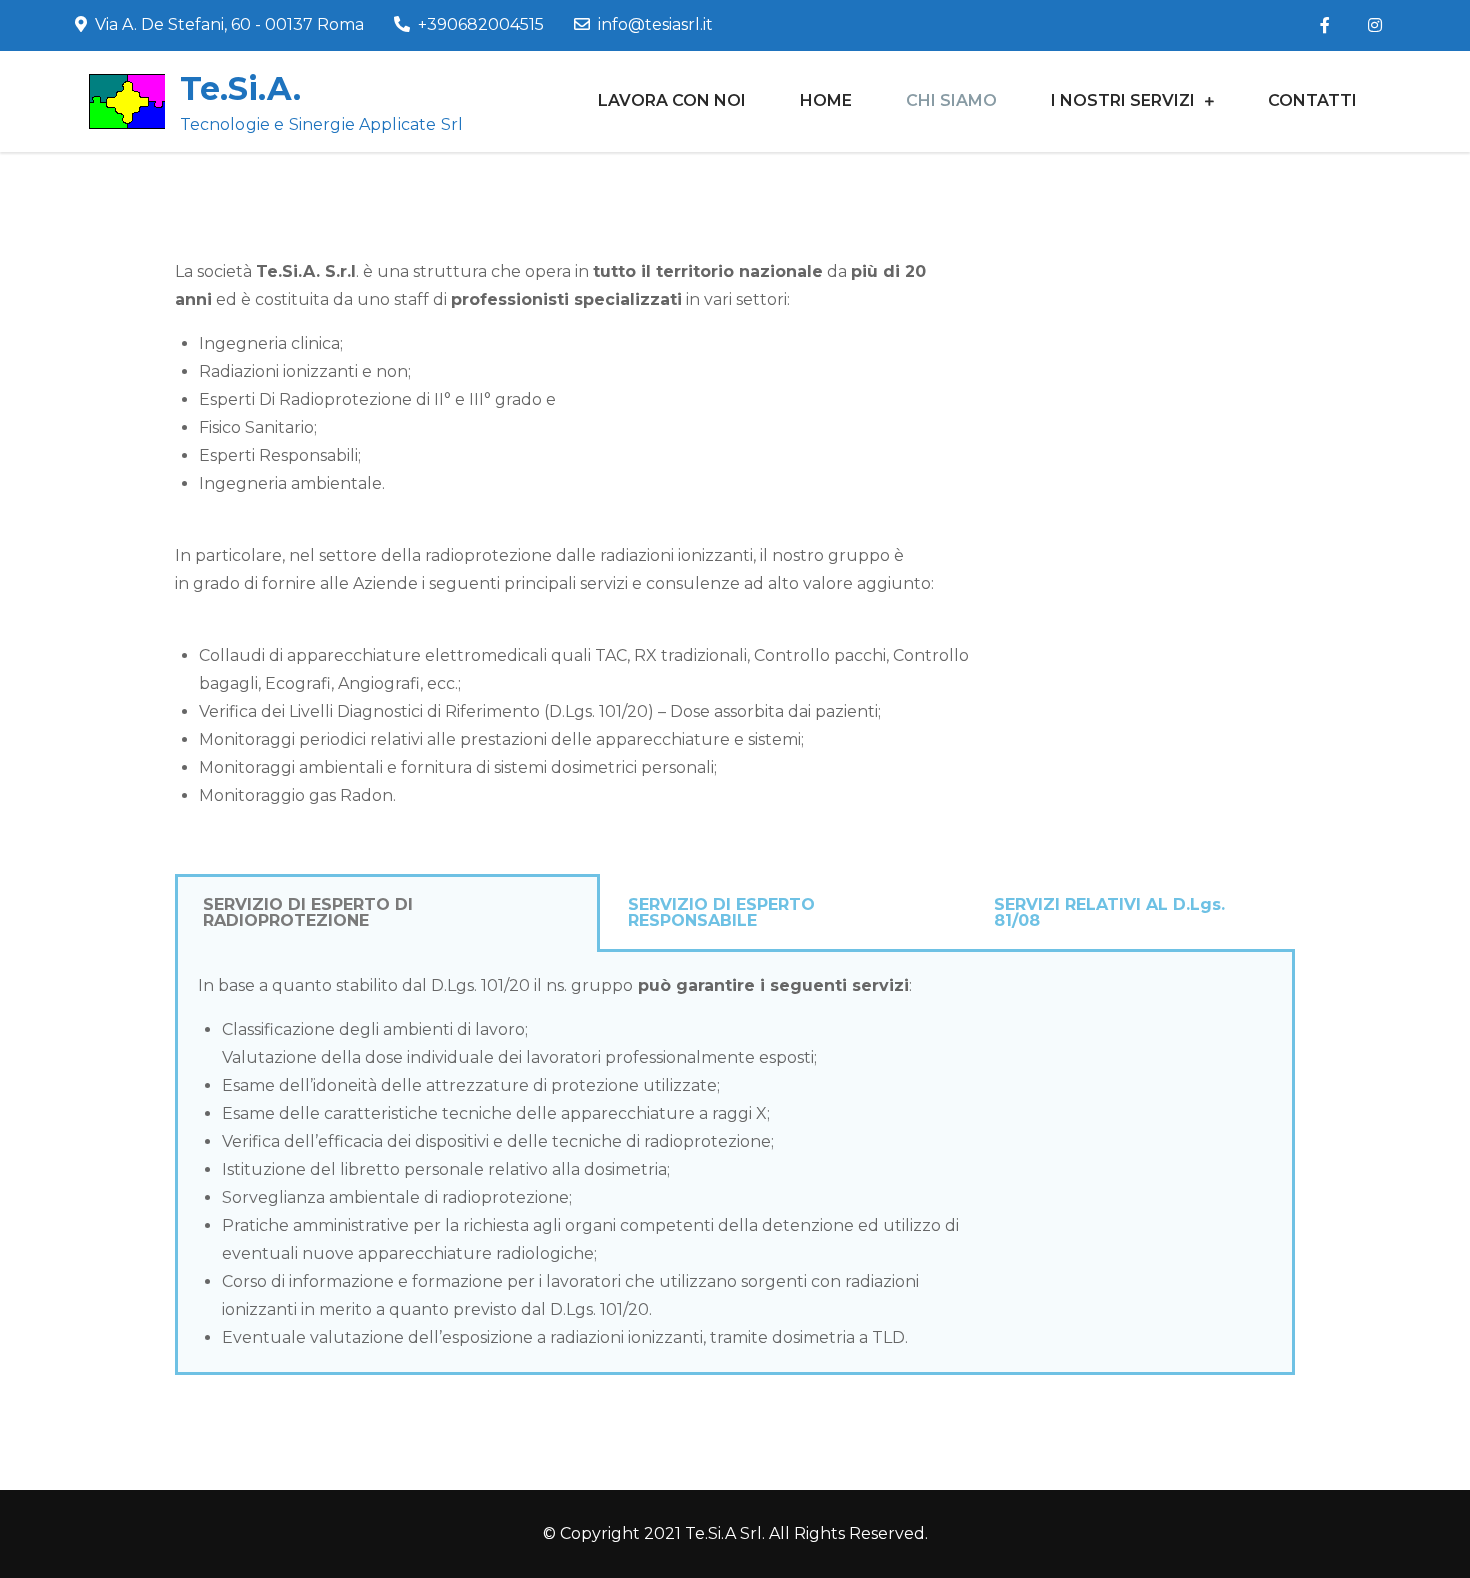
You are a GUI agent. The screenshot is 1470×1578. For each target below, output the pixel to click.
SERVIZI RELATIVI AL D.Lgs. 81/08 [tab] (1109, 912)
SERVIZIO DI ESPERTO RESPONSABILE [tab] (721, 912)
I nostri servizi (1123, 100)
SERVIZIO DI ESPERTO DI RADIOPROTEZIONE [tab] (308, 912)
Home (826, 100)
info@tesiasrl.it (655, 24)
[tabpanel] (735, 1163)
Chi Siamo (951, 100)
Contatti (1312, 100)
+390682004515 (481, 24)
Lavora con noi (672, 100)
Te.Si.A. (240, 88)
